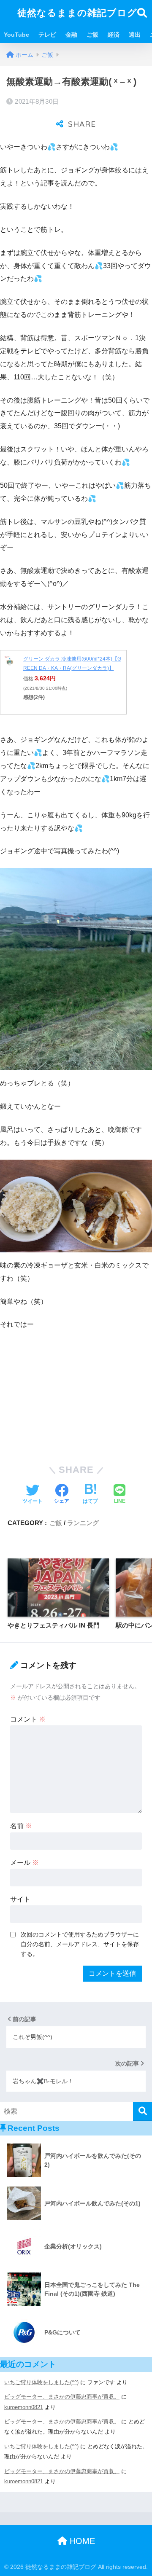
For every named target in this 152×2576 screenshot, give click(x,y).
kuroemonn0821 (24, 2407)
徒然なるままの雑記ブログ (77, 13)
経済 (114, 35)
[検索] (142, 2111)
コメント (28, 1719)
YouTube (16, 35)
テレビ (47, 35)
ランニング (83, 1523)
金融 (71, 35)
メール (24, 1863)
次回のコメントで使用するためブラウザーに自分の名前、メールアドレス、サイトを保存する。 (80, 1944)
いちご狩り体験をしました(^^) (41, 2382)
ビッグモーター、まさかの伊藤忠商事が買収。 (62, 2397)
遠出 (135, 35)
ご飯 (92, 35)
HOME (81, 2541)
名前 (21, 1826)
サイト (20, 1899)
